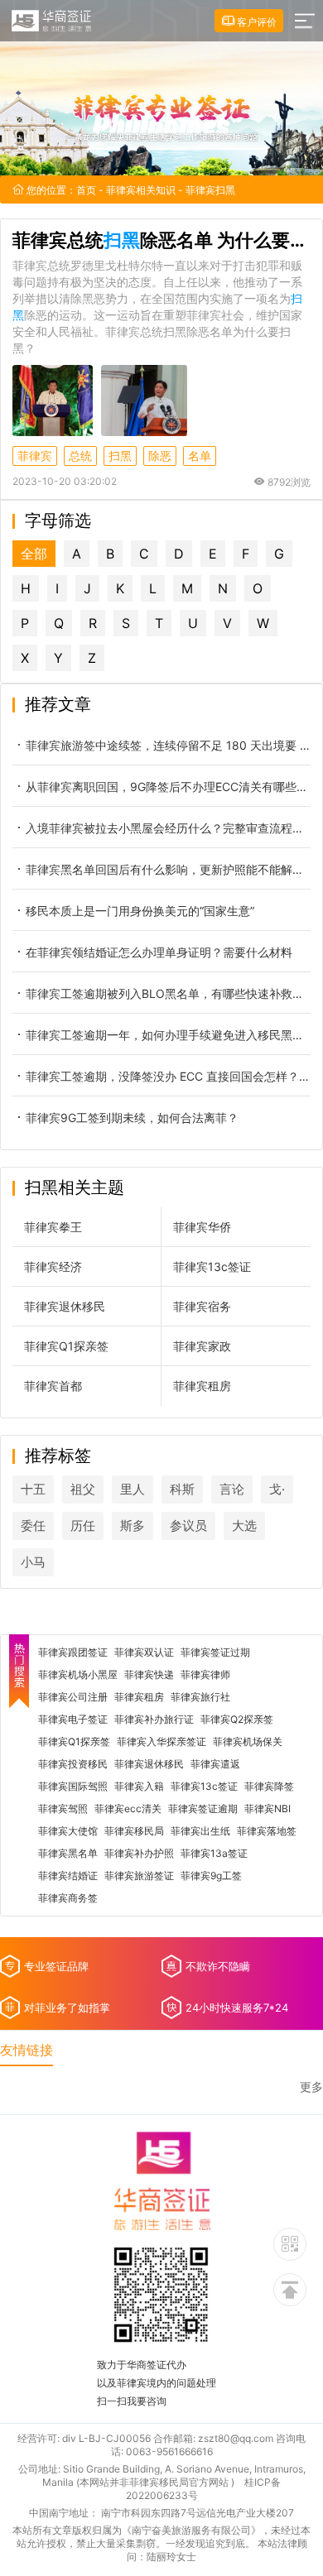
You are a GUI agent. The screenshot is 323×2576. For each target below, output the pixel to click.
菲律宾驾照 (63, 1809)
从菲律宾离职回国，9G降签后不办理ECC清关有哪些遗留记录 (168, 787)
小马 (33, 1562)
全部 (34, 554)
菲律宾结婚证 (68, 1876)
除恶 (160, 456)
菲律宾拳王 (53, 1227)
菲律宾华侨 (202, 1227)
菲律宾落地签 (267, 1831)
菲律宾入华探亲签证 (161, 1742)
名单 (200, 456)
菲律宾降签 (269, 1787)
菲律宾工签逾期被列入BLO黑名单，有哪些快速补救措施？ (168, 993)
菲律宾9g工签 (211, 1876)
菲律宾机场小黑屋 (78, 1675)
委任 (33, 1525)
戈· (277, 1489)
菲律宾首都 (53, 1386)
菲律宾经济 (53, 1266)
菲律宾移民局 (134, 1831)
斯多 (133, 1525)
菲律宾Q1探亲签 (66, 1346)
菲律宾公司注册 (73, 1697)
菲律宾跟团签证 (73, 1653)
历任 (83, 1525)
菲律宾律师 (205, 1675)
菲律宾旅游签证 (139, 1876)
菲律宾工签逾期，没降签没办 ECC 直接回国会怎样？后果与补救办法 (168, 1076)
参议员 (188, 1525)
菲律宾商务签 (68, 1898)
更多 (311, 2087)
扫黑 (120, 456)
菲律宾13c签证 (212, 1266)
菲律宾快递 (149, 1675)
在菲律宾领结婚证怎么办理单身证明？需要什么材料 (159, 952)
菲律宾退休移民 (65, 1306)
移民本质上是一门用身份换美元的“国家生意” (140, 911)
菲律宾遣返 (215, 1764)
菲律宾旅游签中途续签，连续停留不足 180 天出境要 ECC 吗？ (168, 745)
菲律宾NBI (268, 1809)
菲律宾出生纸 (200, 1831)
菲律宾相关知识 (141, 190)
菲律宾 (35, 456)
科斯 (182, 1489)
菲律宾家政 (202, 1346)
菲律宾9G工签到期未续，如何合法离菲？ (132, 1118)
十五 (33, 1489)
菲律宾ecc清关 (128, 1809)
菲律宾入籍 (139, 1787)
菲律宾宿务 (202, 1306)
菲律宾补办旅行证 (154, 1720)
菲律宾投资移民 (73, 1764)
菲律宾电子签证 (73, 1720)
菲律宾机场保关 (248, 1742)
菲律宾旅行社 (200, 1697)
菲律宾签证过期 (215, 1653)
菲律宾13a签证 (214, 1854)
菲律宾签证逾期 (203, 1809)
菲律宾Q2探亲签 (237, 1720)
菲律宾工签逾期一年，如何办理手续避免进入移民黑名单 (168, 1035)
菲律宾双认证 (144, 1653)
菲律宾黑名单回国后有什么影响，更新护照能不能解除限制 (168, 869)
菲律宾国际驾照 (73, 1787)
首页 (86, 190)
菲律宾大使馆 (68, 1831)
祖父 (83, 1489)
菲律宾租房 (202, 1386)
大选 (244, 1525)
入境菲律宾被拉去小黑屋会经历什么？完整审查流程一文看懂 (168, 828)
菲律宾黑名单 (68, 1854)
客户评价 (256, 22)
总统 (80, 456)
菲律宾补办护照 (139, 1854)
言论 (232, 1489)
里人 (133, 1489)
